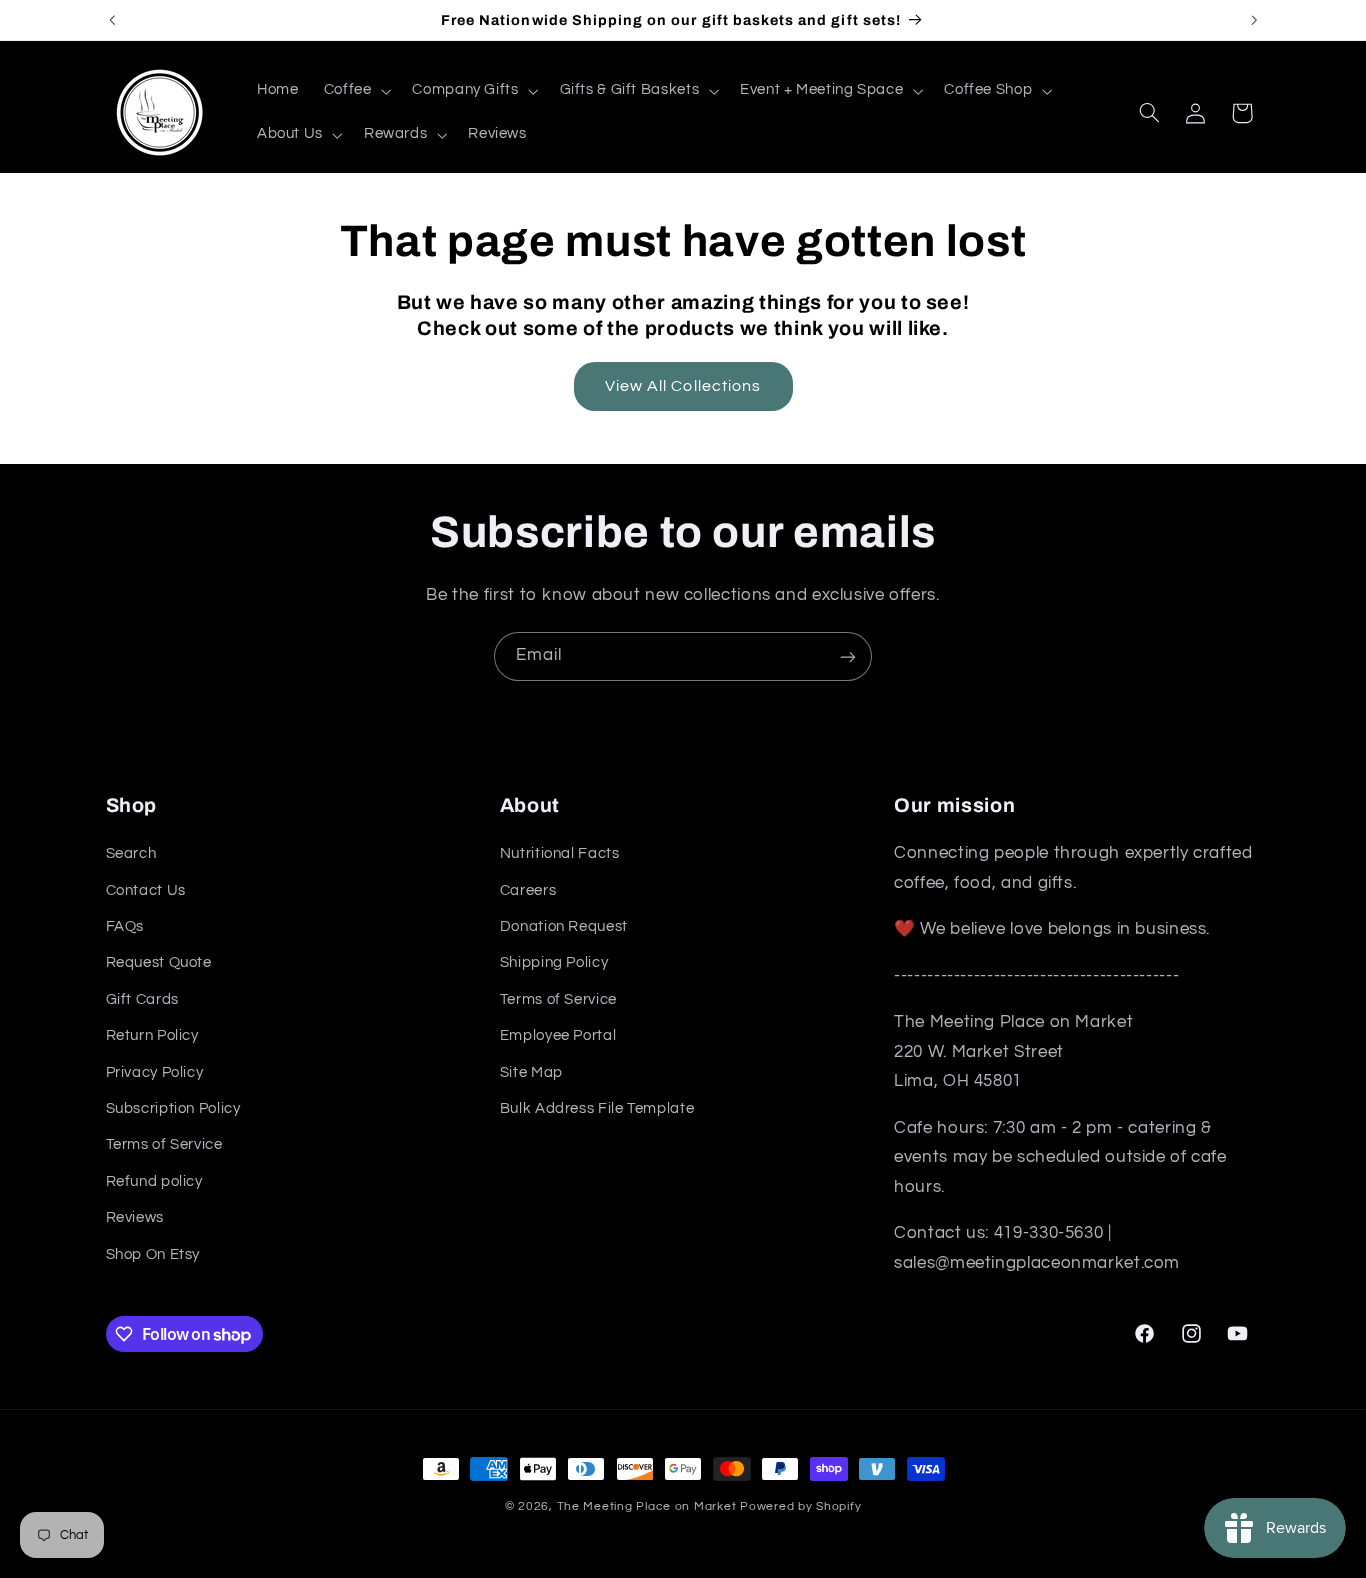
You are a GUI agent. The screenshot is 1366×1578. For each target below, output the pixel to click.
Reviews (135, 1218)
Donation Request (564, 927)
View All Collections (683, 386)
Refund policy (154, 1181)
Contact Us (146, 890)
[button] (355, 91)
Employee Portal (558, 1036)
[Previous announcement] (112, 20)
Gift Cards (142, 999)
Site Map (531, 1072)
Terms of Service (164, 1145)
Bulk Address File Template (597, 1108)
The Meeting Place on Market (647, 1506)
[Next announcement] (1254, 20)
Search (131, 854)
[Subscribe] (848, 656)
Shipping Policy (554, 963)
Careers (528, 890)
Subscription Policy (173, 1108)
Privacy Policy (155, 1072)
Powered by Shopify (800, 1506)
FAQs (125, 927)
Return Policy (152, 1036)
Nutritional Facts (560, 854)
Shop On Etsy (153, 1254)
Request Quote (159, 963)
